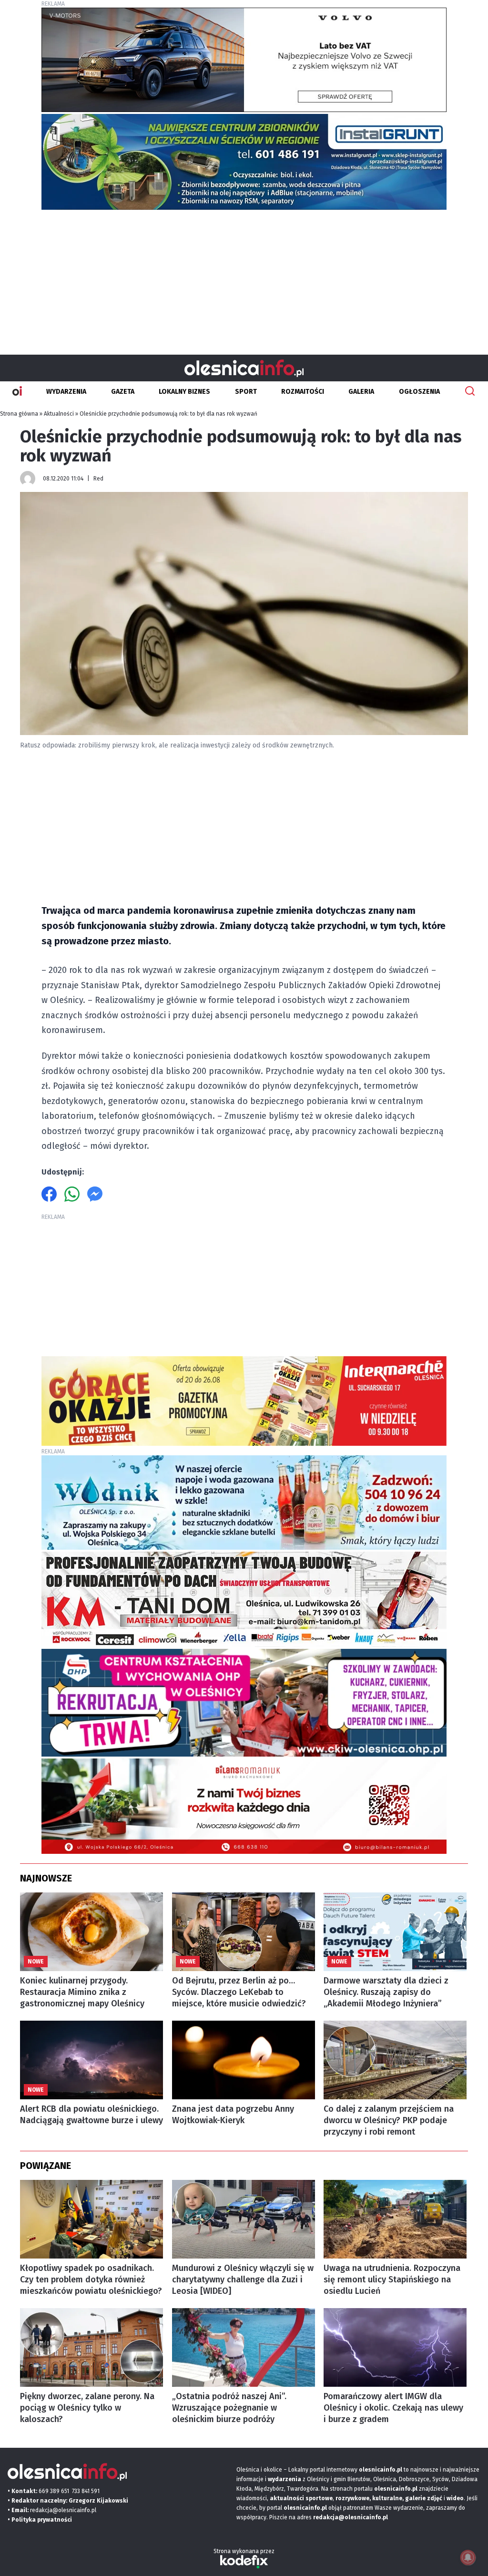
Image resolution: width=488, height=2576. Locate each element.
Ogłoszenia (419, 392)
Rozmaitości (303, 392)
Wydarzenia (66, 392)
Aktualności (59, 414)
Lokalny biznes (184, 392)
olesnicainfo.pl (305, 2508)
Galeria (361, 392)
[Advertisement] (244, 278)
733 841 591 (86, 2491)
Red (98, 479)
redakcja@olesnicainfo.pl (63, 2510)
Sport (246, 392)
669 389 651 (54, 2491)
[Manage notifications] (468, 2557)
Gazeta (123, 392)
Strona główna (19, 414)
